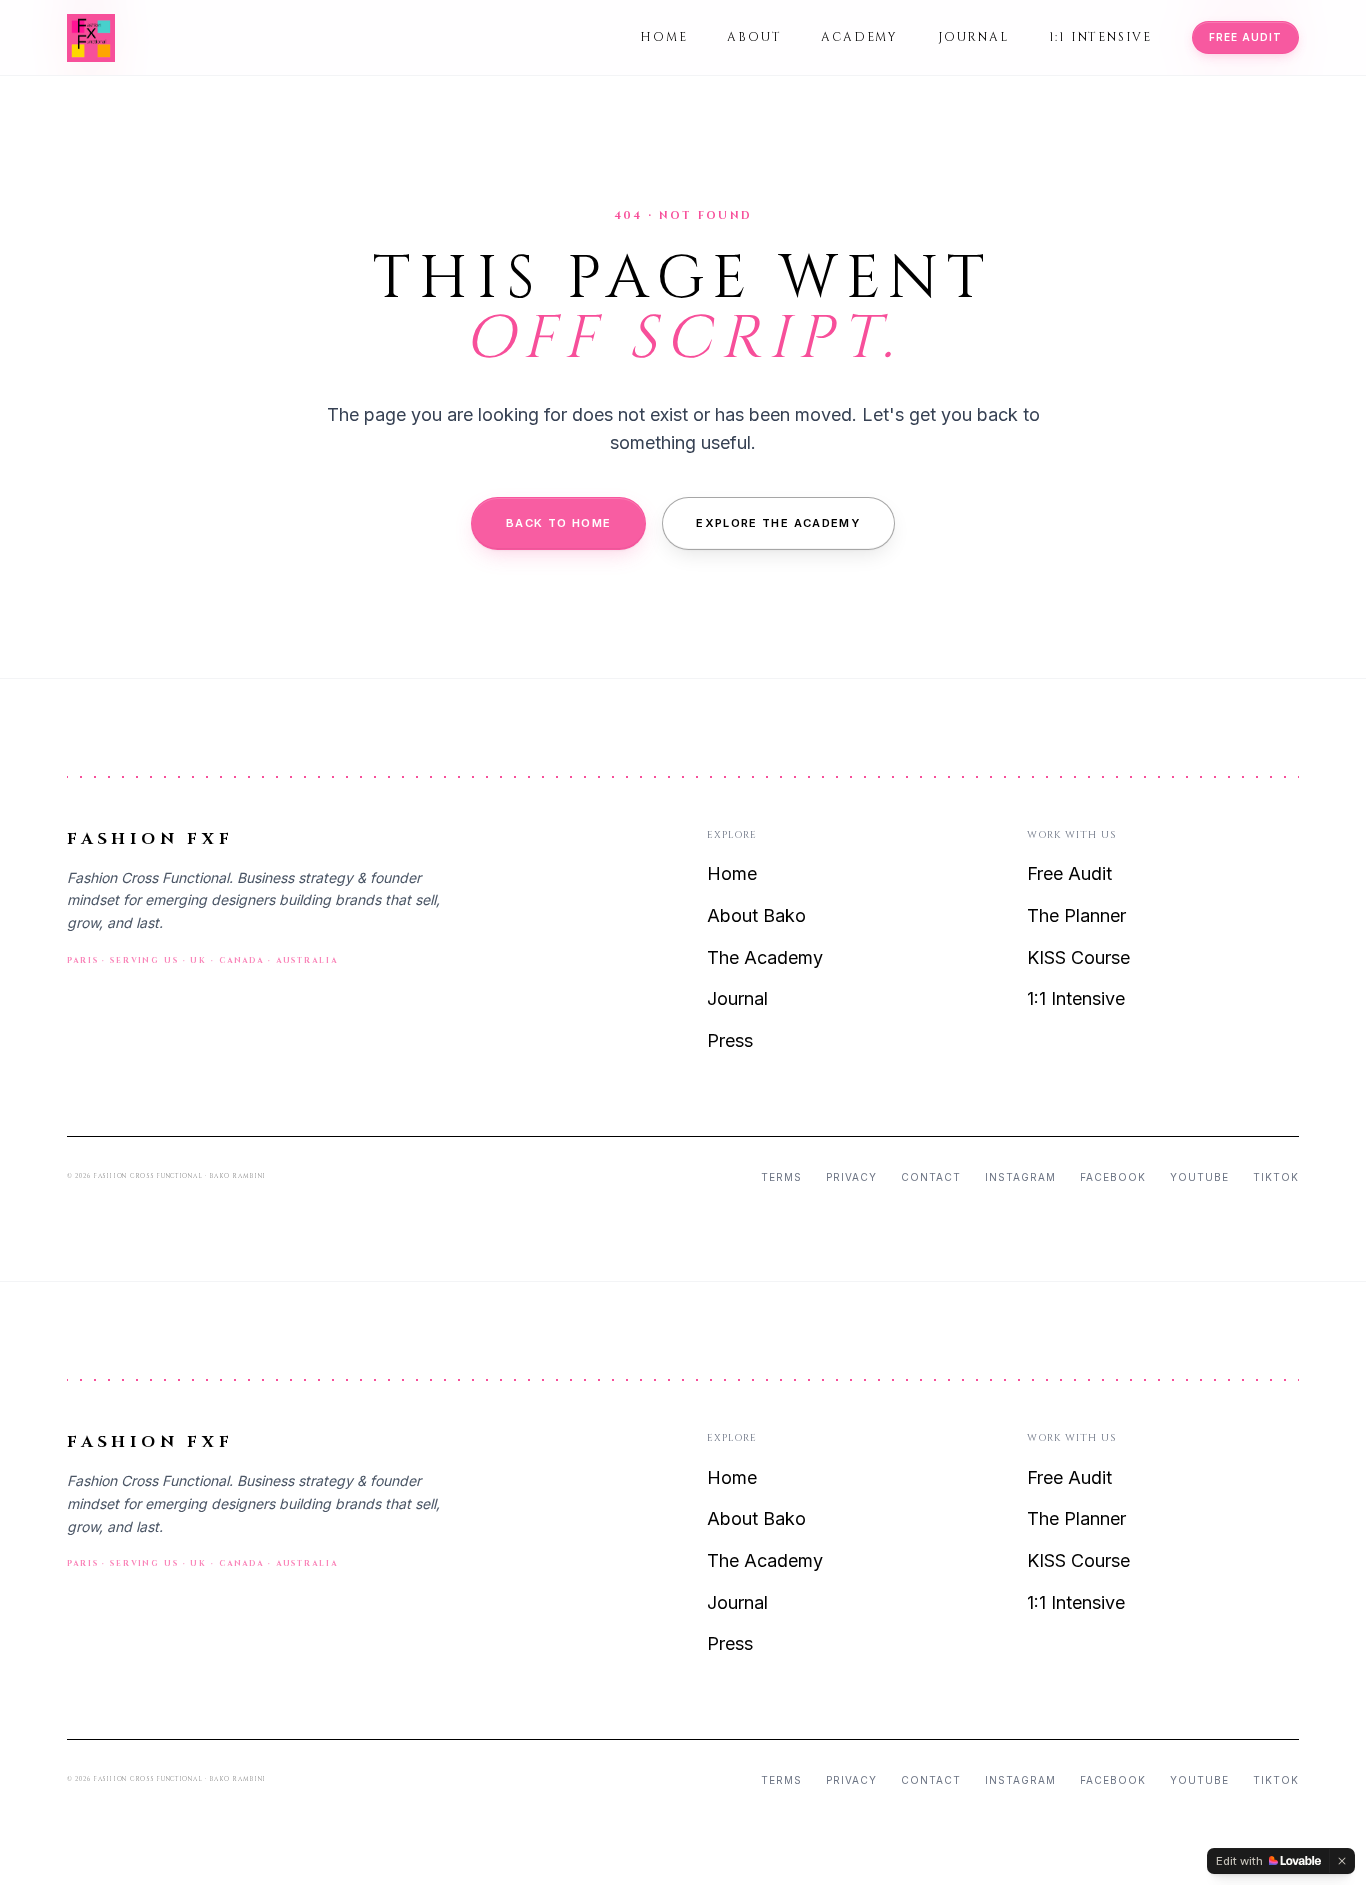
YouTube (1199, 1177)
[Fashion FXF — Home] (91, 38)
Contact (931, 1177)
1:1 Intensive (1100, 37)
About (754, 37)
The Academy (765, 957)
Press (730, 1040)
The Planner (1076, 915)
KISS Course (1078, 957)
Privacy (851, 1177)
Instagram (1020, 1177)
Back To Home (558, 523)
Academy (859, 37)
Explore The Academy (778, 523)
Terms (781, 1177)
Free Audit (1245, 37)
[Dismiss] (1342, 1861)
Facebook (1113, 1177)
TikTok (1276, 1177)
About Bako (756, 915)
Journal (973, 37)
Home (663, 37)
